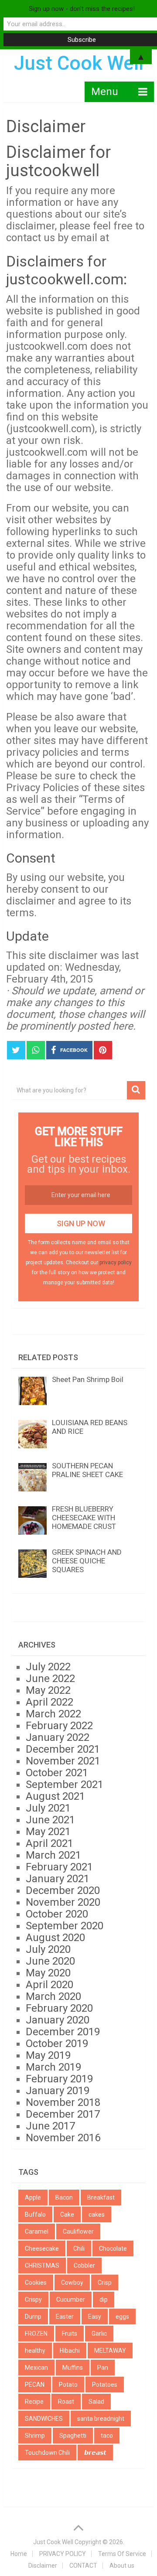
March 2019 (53, 2067)
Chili (79, 2248)
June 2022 (50, 1679)
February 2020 (59, 2008)
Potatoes (105, 2385)
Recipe (34, 2402)
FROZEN (36, 2334)
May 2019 (48, 2055)
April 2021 (49, 1843)
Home (19, 2554)
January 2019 (58, 2091)
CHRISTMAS (42, 2266)
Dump (33, 2317)
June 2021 (50, 1820)
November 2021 (63, 1761)
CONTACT (83, 2566)
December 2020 (63, 1890)
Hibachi (70, 2351)
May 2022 (48, 1690)
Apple (33, 2197)
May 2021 (48, 1832)
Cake (67, 2214)
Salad (96, 2402)
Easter (65, 2317)
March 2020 (53, 1996)
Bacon (64, 2197)
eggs (122, 2317)
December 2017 (63, 2114)
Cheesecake (42, 2248)
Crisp (105, 2283)
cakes (97, 2214)
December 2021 (63, 1749)
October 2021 (57, 1773)
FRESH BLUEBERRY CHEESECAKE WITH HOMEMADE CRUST (84, 1518)
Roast (66, 2402)
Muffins (73, 2368)
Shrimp (35, 2436)
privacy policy (116, 1262)
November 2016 (63, 2138)
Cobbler (84, 2266)
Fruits (70, 2334)
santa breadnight (101, 2419)
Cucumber (71, 2300)
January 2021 (58, 1879)
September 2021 (65, 1784)
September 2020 (65, 1926)
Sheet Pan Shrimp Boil (88, 1379)
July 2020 (48, 1949)
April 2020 (49, 1985)
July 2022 (48, 1667)
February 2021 (59, 1867)
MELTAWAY (110, 2351)
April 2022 (49, 1702)
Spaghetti (73, 2436)
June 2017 (50, 2126)
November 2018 (63, 2102)
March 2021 (53, 1855)
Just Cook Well (53, 2542)
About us (122, 2566)
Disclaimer (43, 2566)
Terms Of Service (122, 2554)
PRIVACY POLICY (63, 2554)
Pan (103, 2368)
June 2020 (50, 1961)
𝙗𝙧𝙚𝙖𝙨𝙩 (95, 2453)
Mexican (36, 2368)
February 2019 (59, 2079)
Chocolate (113, 2248)
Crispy (33, 2300)
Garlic (99, 2334)
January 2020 (58, 2020)
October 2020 (57, 1914)
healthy (35, 2351)
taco (107, 2436)
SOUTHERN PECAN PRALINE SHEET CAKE (87, 1470)
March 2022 (53, 1714)
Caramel (37, 2231)
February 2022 (59, 1726)
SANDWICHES (44, 2419)
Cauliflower (78, 2231)
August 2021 (55, 1796)
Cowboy (72, 2283)
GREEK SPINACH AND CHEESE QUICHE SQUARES (87, 1561)
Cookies (36, 2283)
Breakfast (101, 2197)
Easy (95, 2317)
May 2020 (48, 1973)
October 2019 (57, 2044)
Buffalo (35, 2214)
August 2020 (55, 1938)
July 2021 (48, 1808)
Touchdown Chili (47, 2453)
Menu (105, 92)
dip (104, 2300)
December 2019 (63, 2032)
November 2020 (63, 1902)
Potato (68, 2385)
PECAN (35, 2385)
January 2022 (58, 1737)
